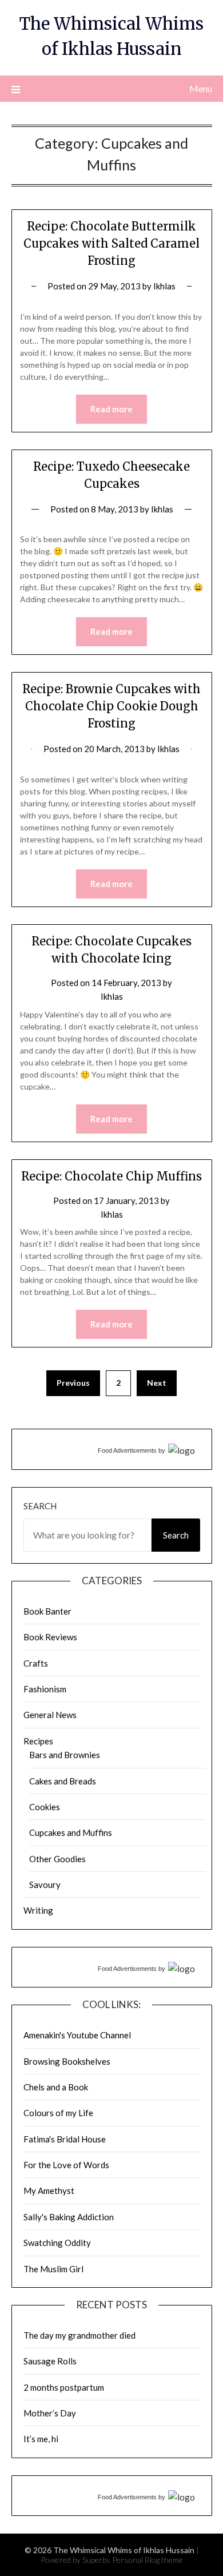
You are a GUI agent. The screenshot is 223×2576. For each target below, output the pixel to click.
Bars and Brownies (65, 1755)
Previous (73, 1383)
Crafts (36, 1663)
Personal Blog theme (148, 2560)
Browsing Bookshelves (67, 2061)
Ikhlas (164, 286)
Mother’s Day (50, 2413)
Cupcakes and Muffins (71, 1832)
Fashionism (45, 1689)
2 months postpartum (64, 2387)
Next (157, 1383)
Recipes (38, 1741)
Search (40, 1506)
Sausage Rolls (50, 2361)
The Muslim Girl (53, 2269)
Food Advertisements (127, 1450)
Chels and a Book (56, 2087)
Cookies (45, 1807)
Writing (38, 1910)
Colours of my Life (58, 2113)
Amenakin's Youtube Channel (77, 2035)
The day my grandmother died (79, 2335)
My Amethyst (49, 2191)
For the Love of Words (66, 2165)
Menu (201, 88)
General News (50, 1715)
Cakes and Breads (63, 1781)
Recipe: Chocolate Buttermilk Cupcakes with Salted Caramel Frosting (111, 243)
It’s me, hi (41, 2439)
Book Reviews (50, 1637)
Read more (111, 409)
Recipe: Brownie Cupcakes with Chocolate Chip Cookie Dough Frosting (111, 706)
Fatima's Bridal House (65, 2139)
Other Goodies (57, 1859)
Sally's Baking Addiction (69, 2217)
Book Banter (47, 1611)
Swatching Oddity (57, 2243)
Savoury (45, 1885)
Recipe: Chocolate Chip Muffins (111, 1176)
